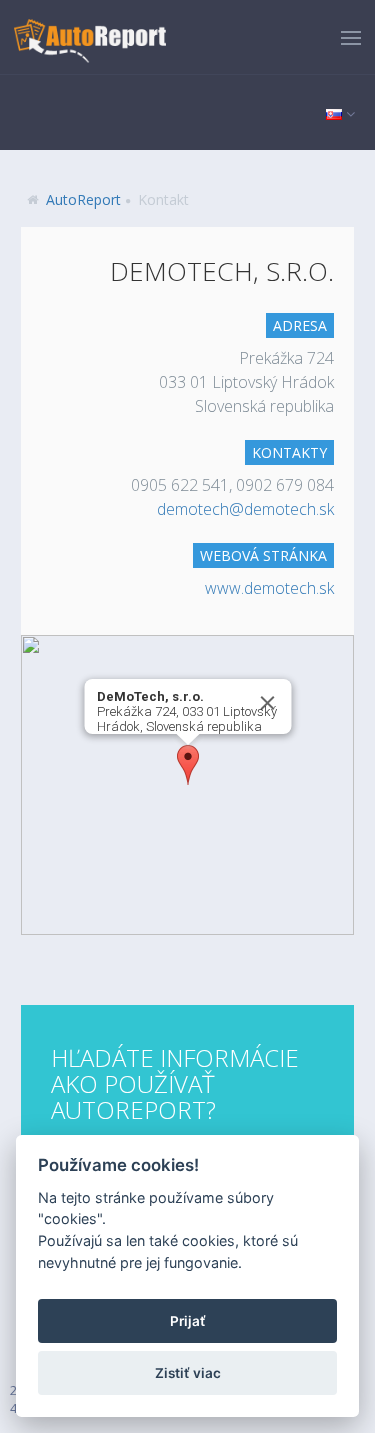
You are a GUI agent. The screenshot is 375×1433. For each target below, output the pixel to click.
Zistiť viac (188, 1373)
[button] (188, 765)
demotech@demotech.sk (245, 509)
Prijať (188, 1321)
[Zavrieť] (267, 703)
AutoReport (83, 199)
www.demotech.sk (269, 588)
